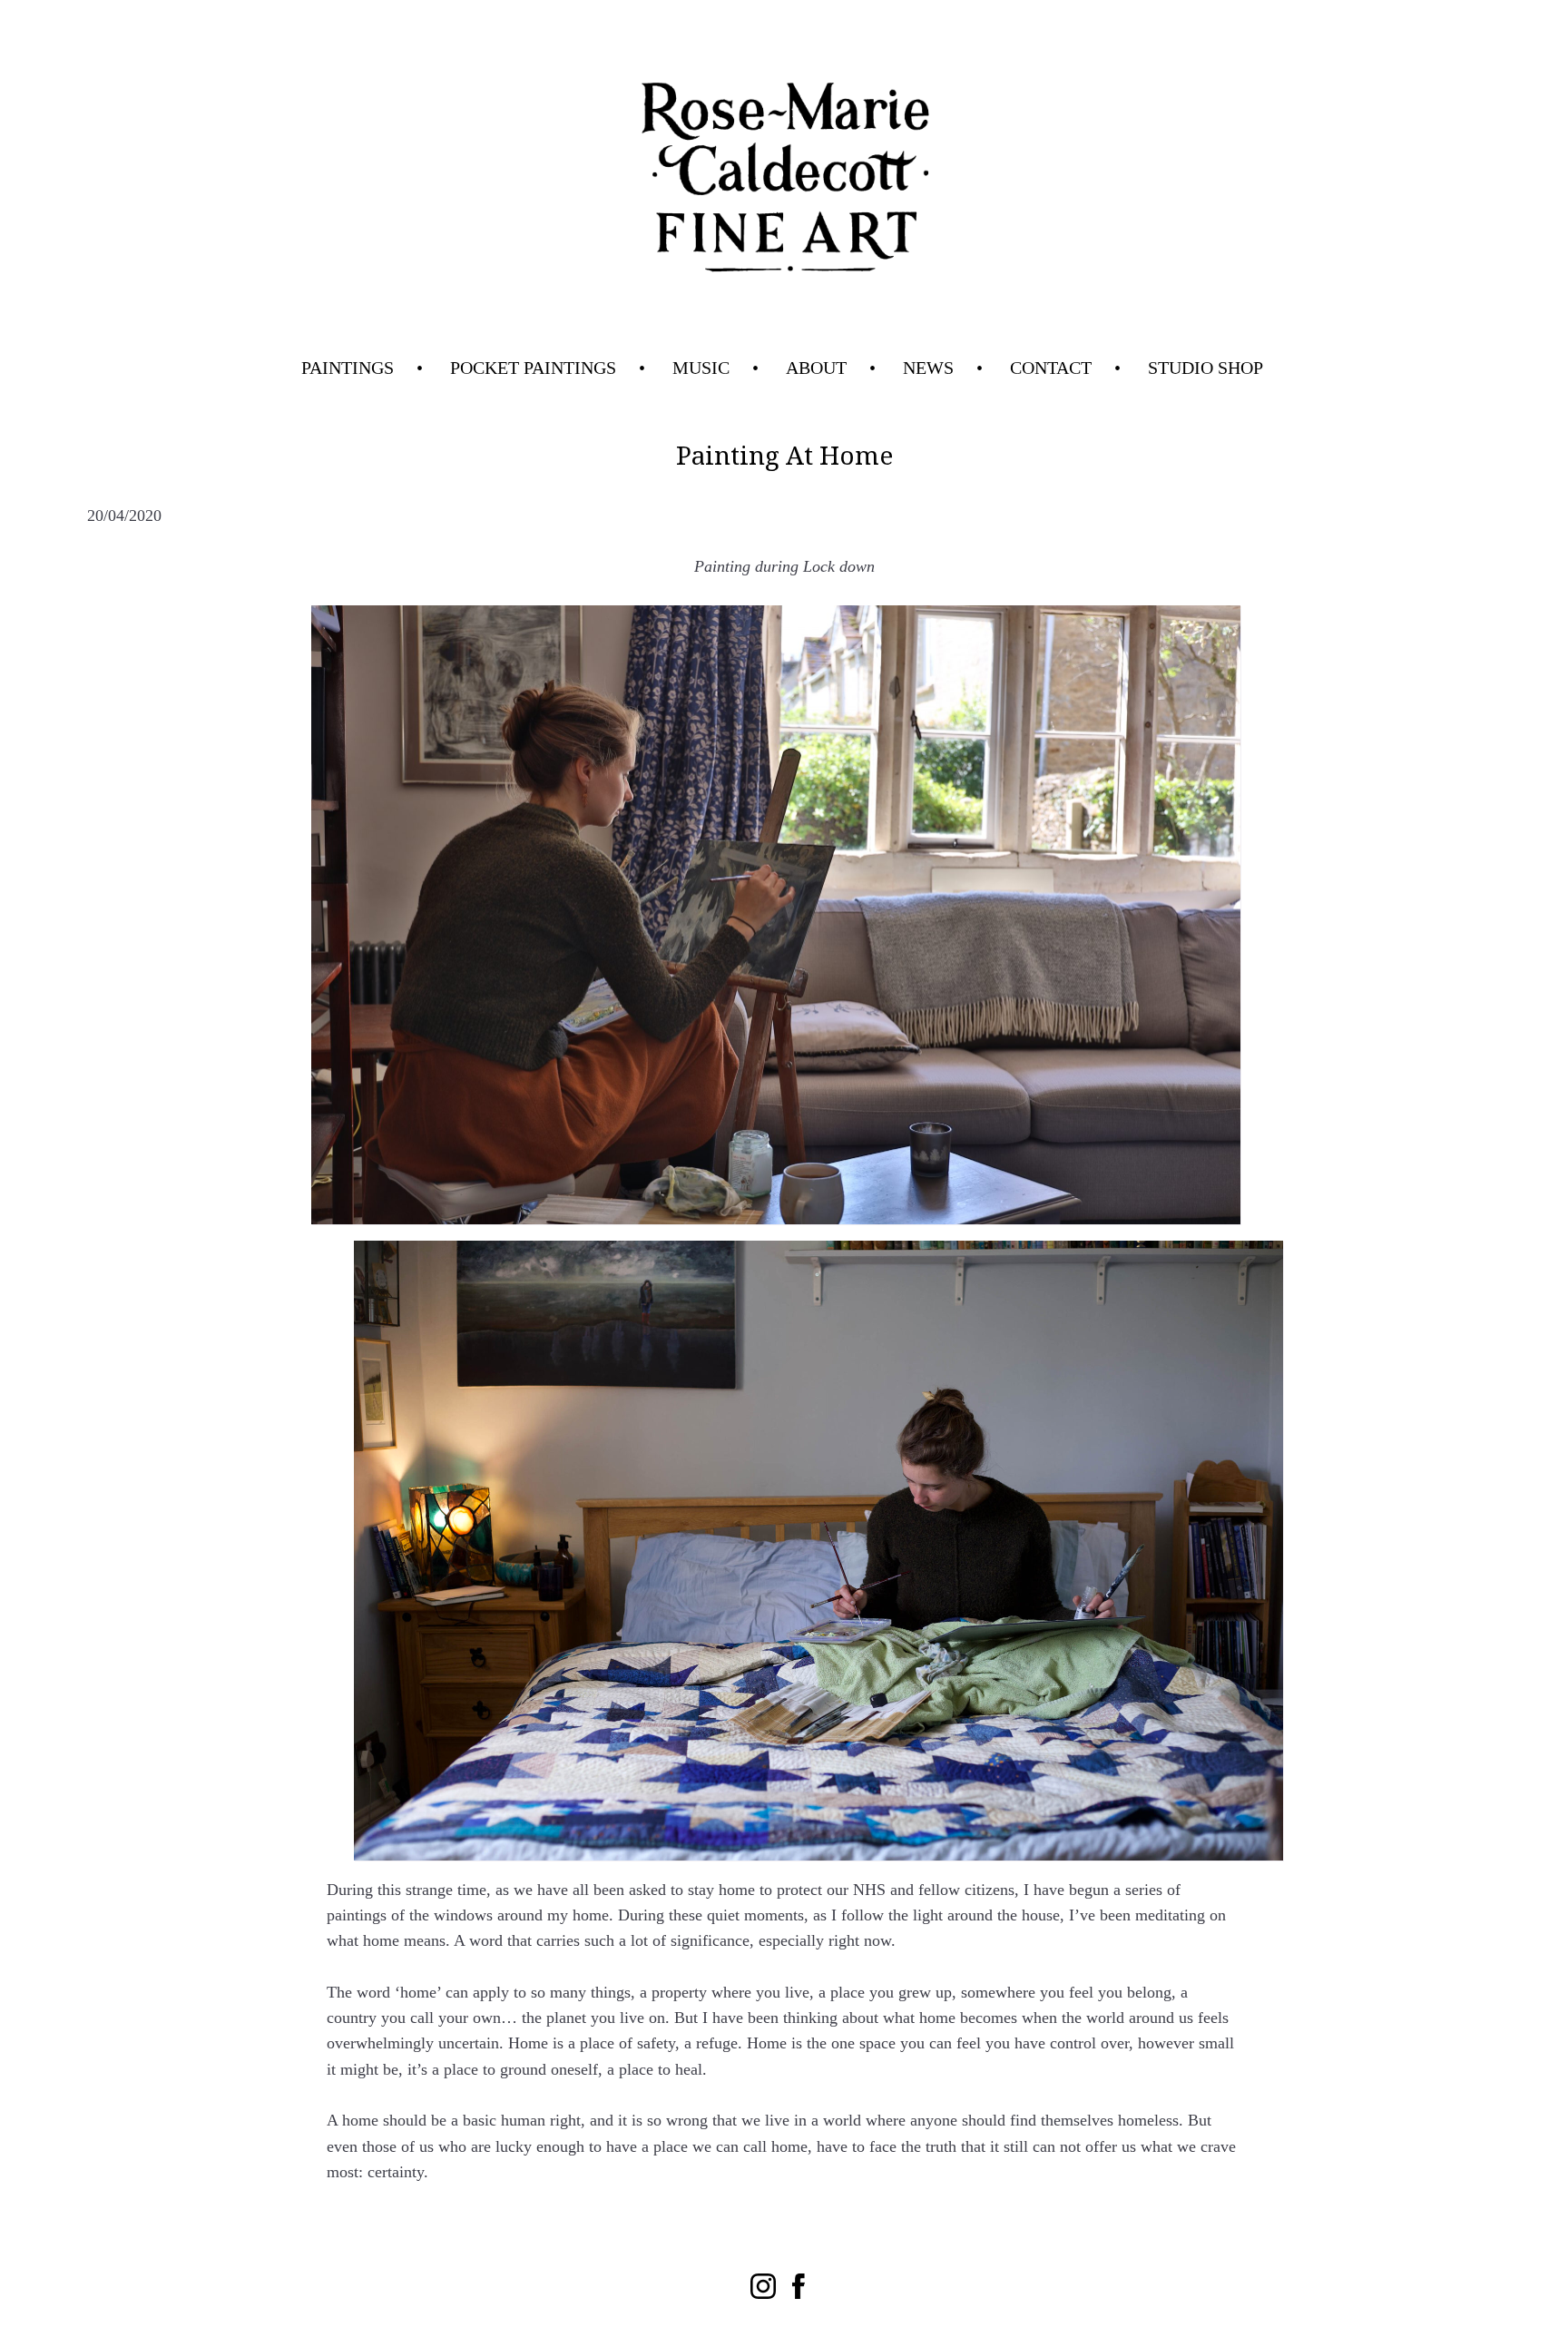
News (928, 368)
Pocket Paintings (533, 368)
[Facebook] (805, 2286)
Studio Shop (1205, 368)
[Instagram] (763, 2286)
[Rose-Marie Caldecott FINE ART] (784, 180)
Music (701, 368)
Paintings (348, 368)
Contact (1051, 368)
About (816, 368)
